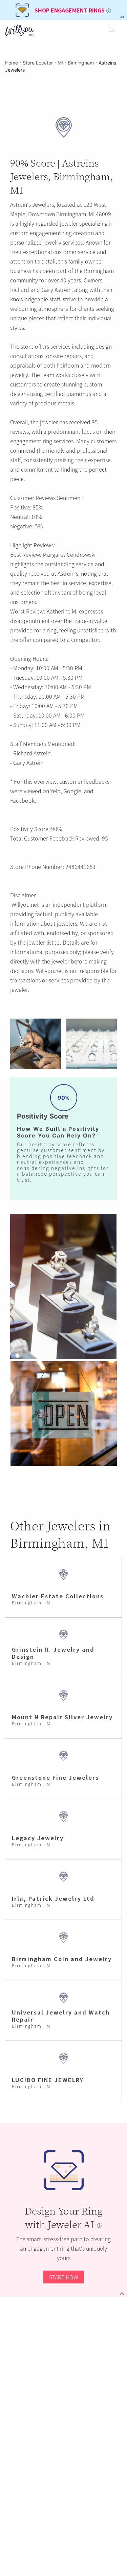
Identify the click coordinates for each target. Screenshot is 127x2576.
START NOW (64, 2277)
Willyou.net (25, 904)
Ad (122, 2293)
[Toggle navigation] (112, 30)
